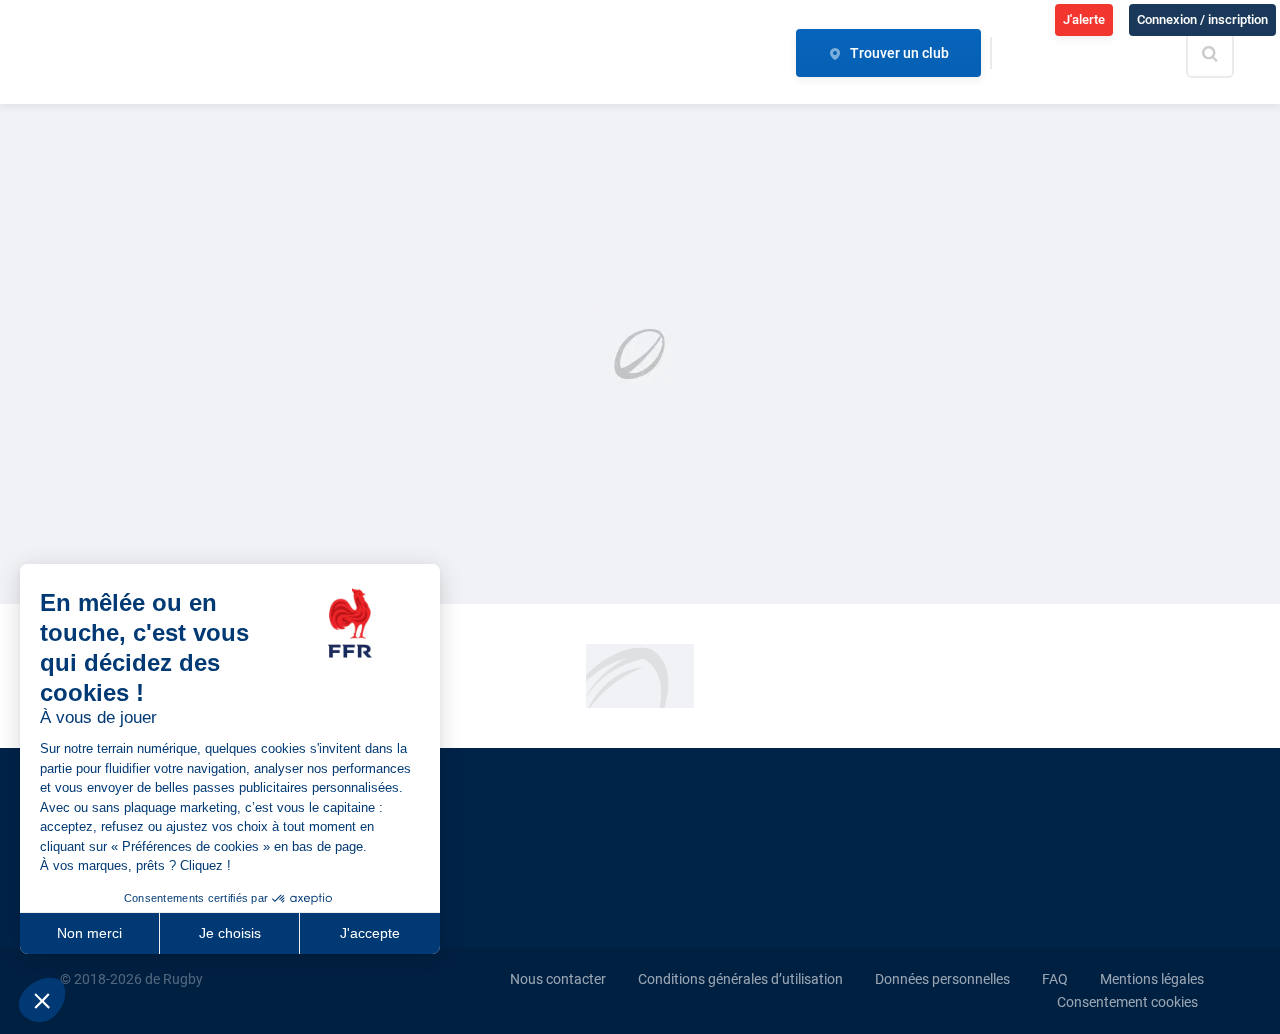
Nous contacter (558, 979)
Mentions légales (1152, 979)
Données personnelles (942, 979)
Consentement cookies (1127, 1002)
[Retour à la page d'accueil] (143, 53)
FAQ (1055, 979)
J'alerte (1084, 19)
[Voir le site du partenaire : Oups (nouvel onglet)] (640, 675)
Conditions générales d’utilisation (740, 979)
